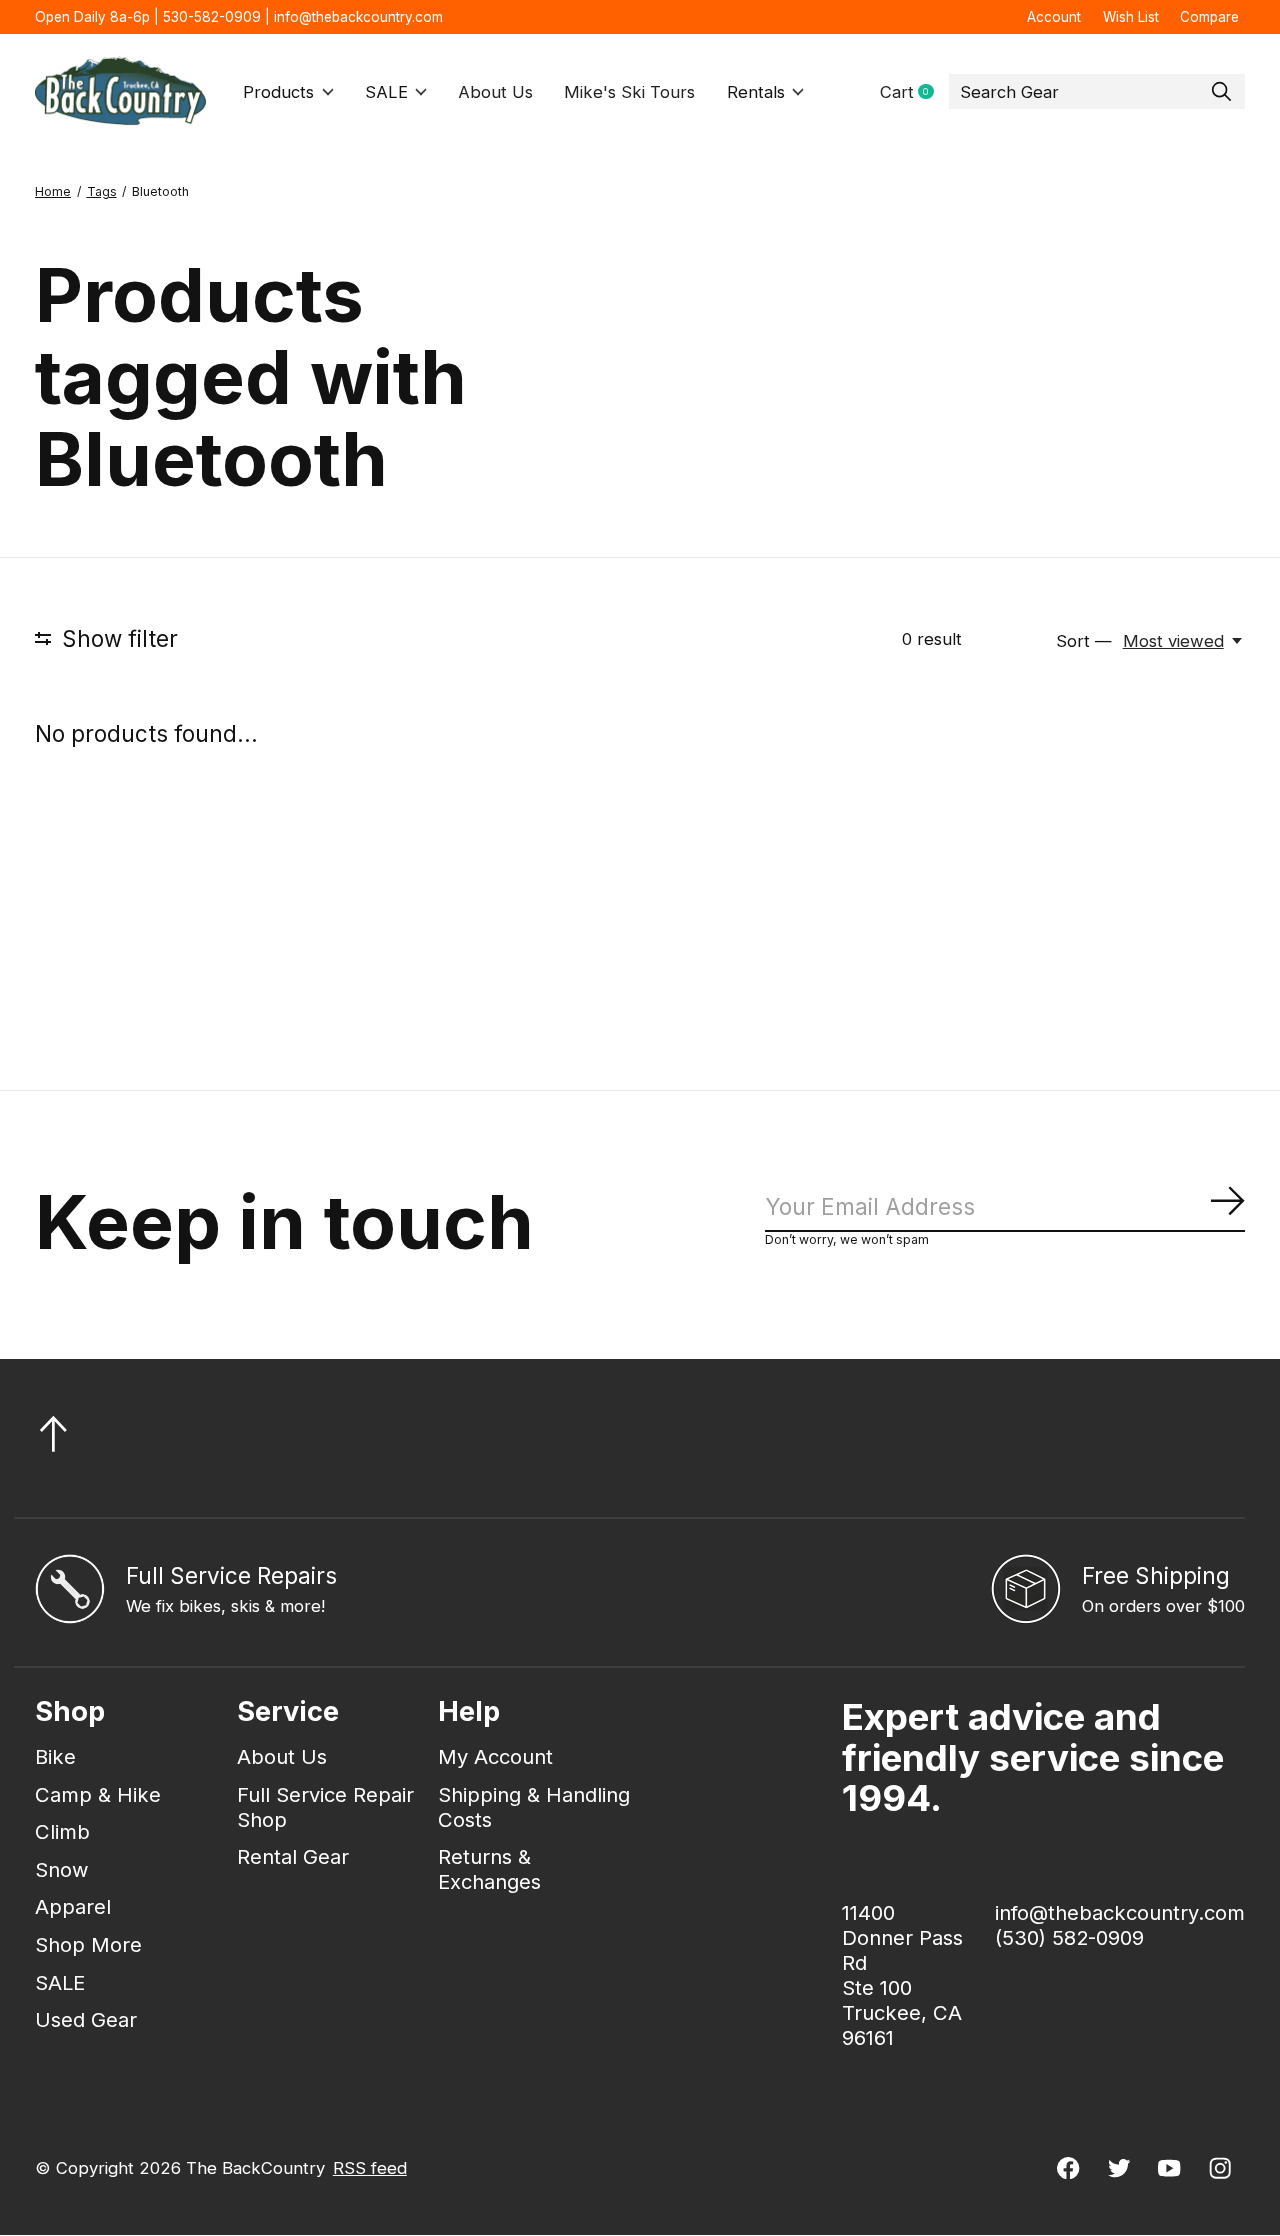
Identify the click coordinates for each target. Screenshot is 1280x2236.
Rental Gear (293, 1856)
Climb (62, 1831)
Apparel (73, 1906)
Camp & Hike (98, 1794)
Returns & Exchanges (489, 1869)
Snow (62, 1869)
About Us (495, 92)
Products (278, 92)
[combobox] (1097, 92)
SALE (386, 92)
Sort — (1084, 641)
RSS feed (370, 2168)
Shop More (88, 1944)
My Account (495, 1756)
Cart (914, 92)
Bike (55, 1756)
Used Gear (86, 2019)
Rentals (756, 92)
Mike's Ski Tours (629, 92)
